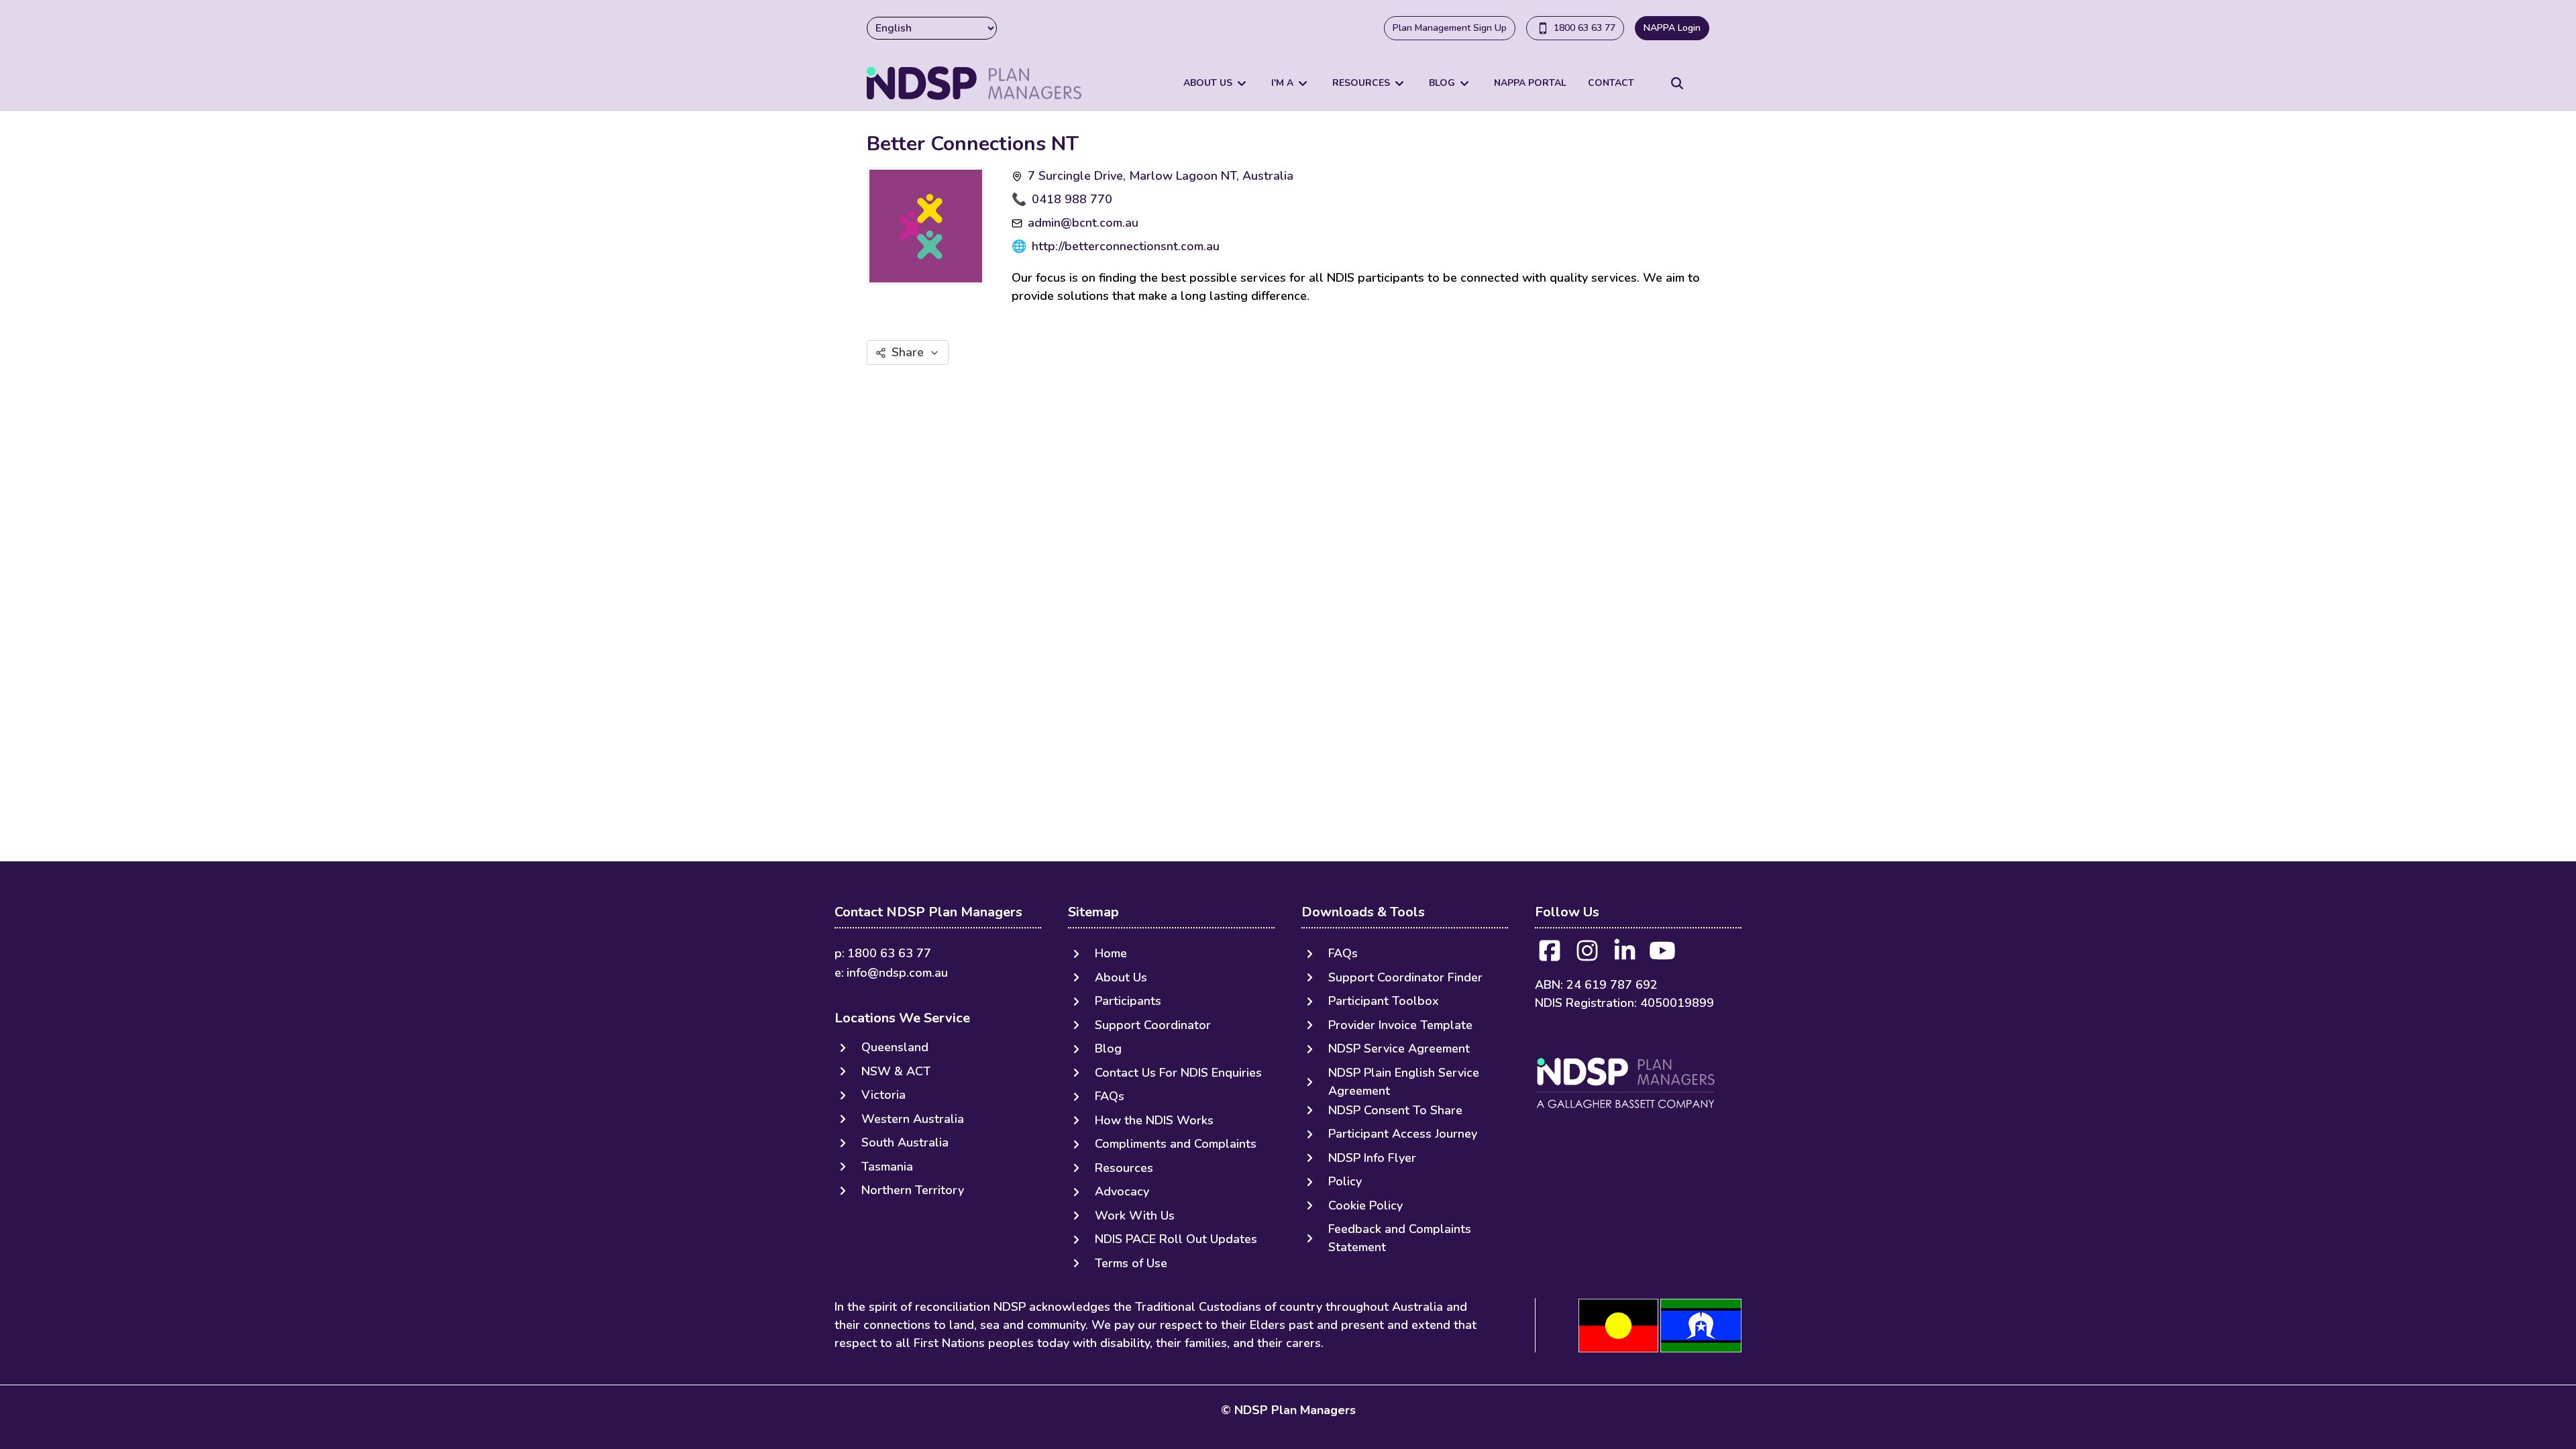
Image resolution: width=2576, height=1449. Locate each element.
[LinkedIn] (1625, 955)
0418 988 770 (1072, 199)
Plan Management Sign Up (1450, 28)
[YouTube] (1662, 955)
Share (908, 352)
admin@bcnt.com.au (1083, 223)
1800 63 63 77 (1585, 28)
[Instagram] (1587, 955)
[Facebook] (1550, 955)
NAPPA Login (1672, 28)
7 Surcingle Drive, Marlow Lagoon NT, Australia (1161, 176)
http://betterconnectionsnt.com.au (1126, 246)
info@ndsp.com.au (897, 973)
